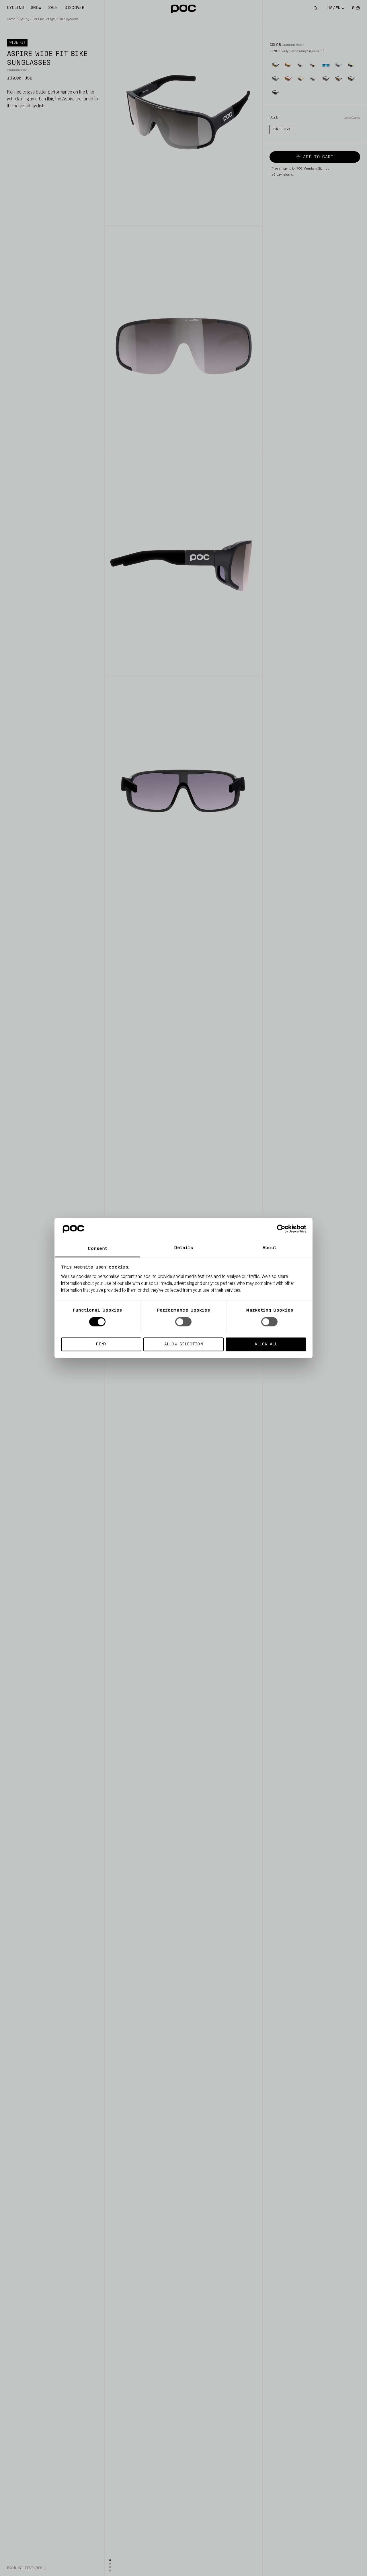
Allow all (266, 1344)
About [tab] (270, 1248)
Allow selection (184, 1344)
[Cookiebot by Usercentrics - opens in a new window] (281, 1229)
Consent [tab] (98, 1249)
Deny (101, 1344)
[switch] (183, 1322)
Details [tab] (184, 1248)
